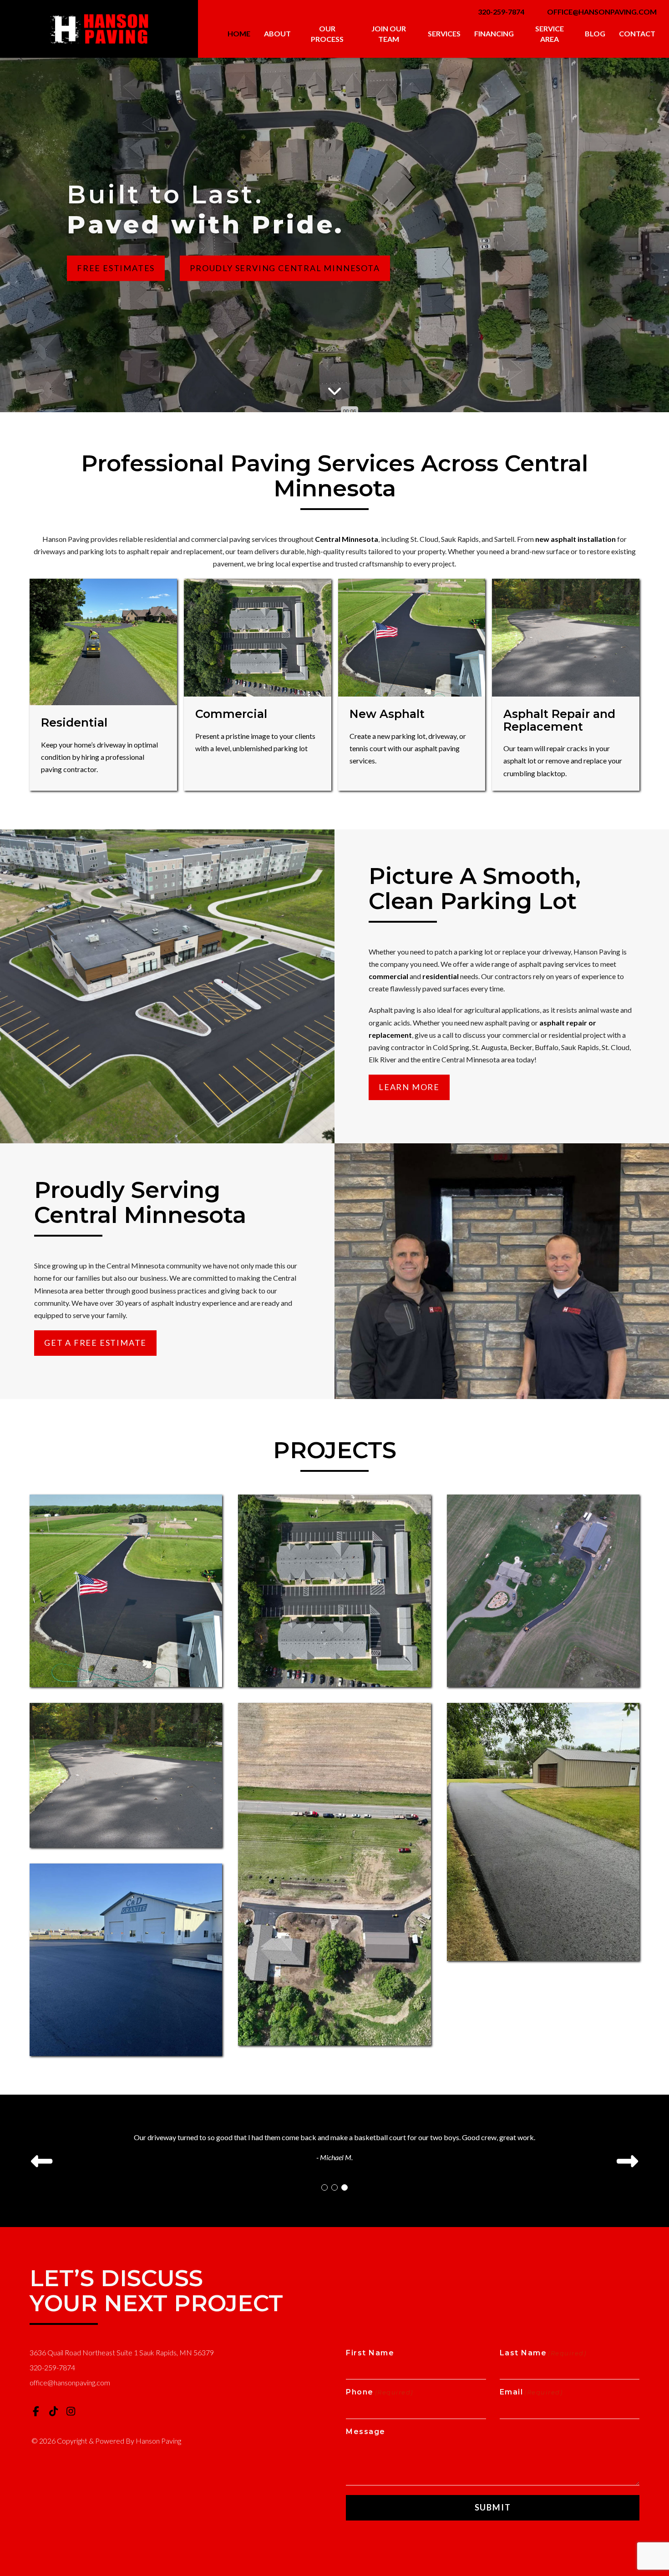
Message (366, 2432)
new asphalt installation (575, 539)
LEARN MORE (409, 1087)
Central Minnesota (347, 539)
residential (441, 976)
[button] (324, 2187)
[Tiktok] (54, 2411)
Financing (494, 33)
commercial (388, 976)
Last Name (543, 2353)
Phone (380, 2392)
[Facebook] (36, 2411)
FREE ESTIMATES (116, 268)
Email (531, 2392)
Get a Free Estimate (95, 1343)
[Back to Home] (99, 29)
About (277, 33)
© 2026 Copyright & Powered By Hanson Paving (106, 2441)
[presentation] (42, 2161)
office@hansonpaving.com (602, 12)
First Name (370, 2353)
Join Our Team (389, 34)
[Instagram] (71, 2411)
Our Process (327, 34)
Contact (637, 33)
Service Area (550, 34)
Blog (595, 33)
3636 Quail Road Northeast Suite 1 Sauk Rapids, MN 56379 (122, 2352)
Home (239, 33)
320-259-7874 (501, 12)
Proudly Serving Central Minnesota (285, 268)
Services (444, 33)
